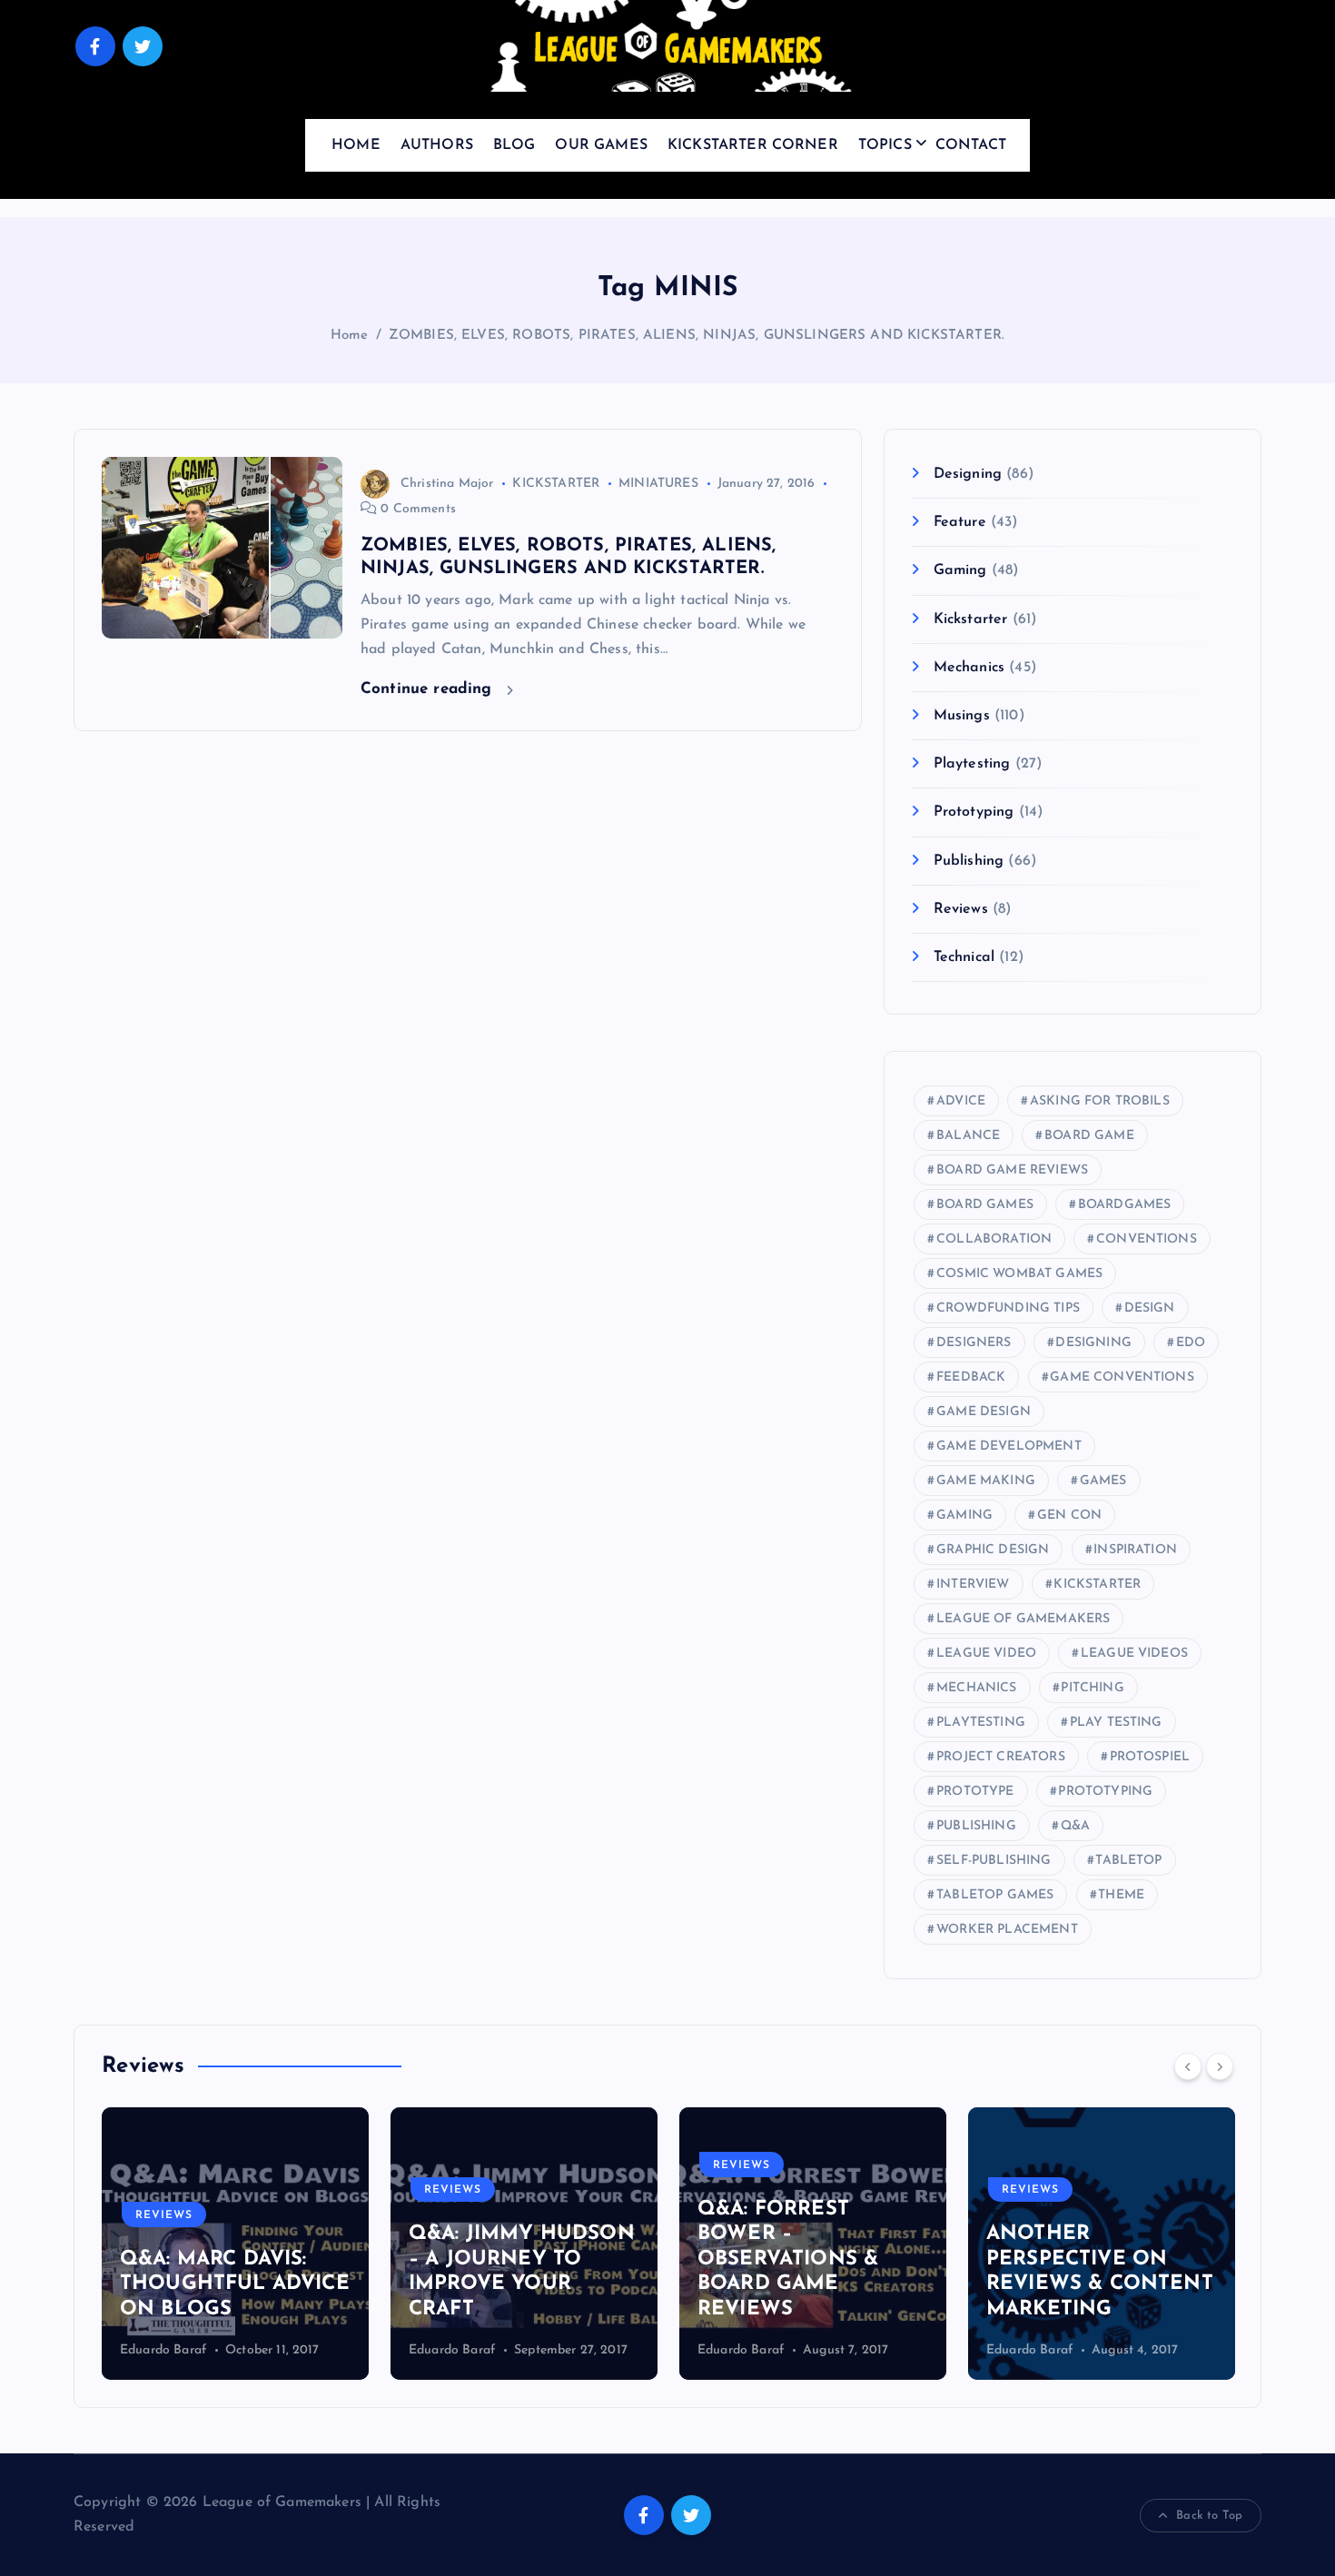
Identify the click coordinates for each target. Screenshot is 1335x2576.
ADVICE (961, 1101)
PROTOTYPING (1105, 1792)
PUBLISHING (976, 1826)
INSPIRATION (1135, 1550)
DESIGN (1150, 1308)
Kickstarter (970, 619)
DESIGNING (1093, 1343)
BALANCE (968, 1136)
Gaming (960, 570)
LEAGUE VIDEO (986, 1654)
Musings (961, 716)
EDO (1191, 1343)
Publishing (969, 861)
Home (350, 336)
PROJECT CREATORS (1001, 1757)
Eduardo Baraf (163, 2350)
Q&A (1075, 1826)
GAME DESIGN (984, 1412)
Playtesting (972, 764)
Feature (959, 522)
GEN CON (1069, 1516)
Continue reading (429, 689)
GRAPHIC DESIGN (993, 1550)
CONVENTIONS (1147, 1239)
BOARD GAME (1089, 1136)
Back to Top (1209, 2516)
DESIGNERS (974, 1343)
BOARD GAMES (985, 1205)
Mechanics (969, 668)
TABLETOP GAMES (995, 1895)
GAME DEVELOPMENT (1009, 1447)
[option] (235, 2244)
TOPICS (885, 145)
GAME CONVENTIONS (1122, 1377)
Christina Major (447, 484)
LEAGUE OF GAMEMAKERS (1023, 1619)
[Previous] (1188, 2066)
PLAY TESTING (1116, 1723)
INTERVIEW (973, 1585)
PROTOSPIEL (1150, 1757)
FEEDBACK (971, 1377)
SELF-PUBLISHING (994, 1861)
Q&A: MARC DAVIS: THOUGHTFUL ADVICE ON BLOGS (235, 2284)
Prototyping (974, 812)
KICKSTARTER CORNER (753, 145)
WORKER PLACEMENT (1007, 1930)
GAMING (964, 1516)
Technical (964, 957)
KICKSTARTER (556, 484)
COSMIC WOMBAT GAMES (1019, 1274)
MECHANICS (976, 1688)
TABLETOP (1128, 1861)
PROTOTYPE (975, 1792)
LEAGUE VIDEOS (1134, 1654)
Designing (968, 474)
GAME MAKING (986, 1481)
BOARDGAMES (1125, 1205)
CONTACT (971, 145)
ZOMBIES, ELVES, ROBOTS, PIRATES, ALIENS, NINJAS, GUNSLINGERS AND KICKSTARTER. (697, 336)
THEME (1121, 1895)
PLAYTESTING (981, 1723)
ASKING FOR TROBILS (1100, 1101)
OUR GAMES (601, 145)
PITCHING (1092, 1688)
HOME (356, 145)
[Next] (1220, 2066)
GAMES (1103, 1481)
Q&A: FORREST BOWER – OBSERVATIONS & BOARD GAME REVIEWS (788, 2259)
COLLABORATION (994, 1239)
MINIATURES (658, 484)
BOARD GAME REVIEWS (1012, 1170)
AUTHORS (437, 145)
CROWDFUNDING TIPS (1008, 1308)
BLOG (514, 145)
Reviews (960, 909)
